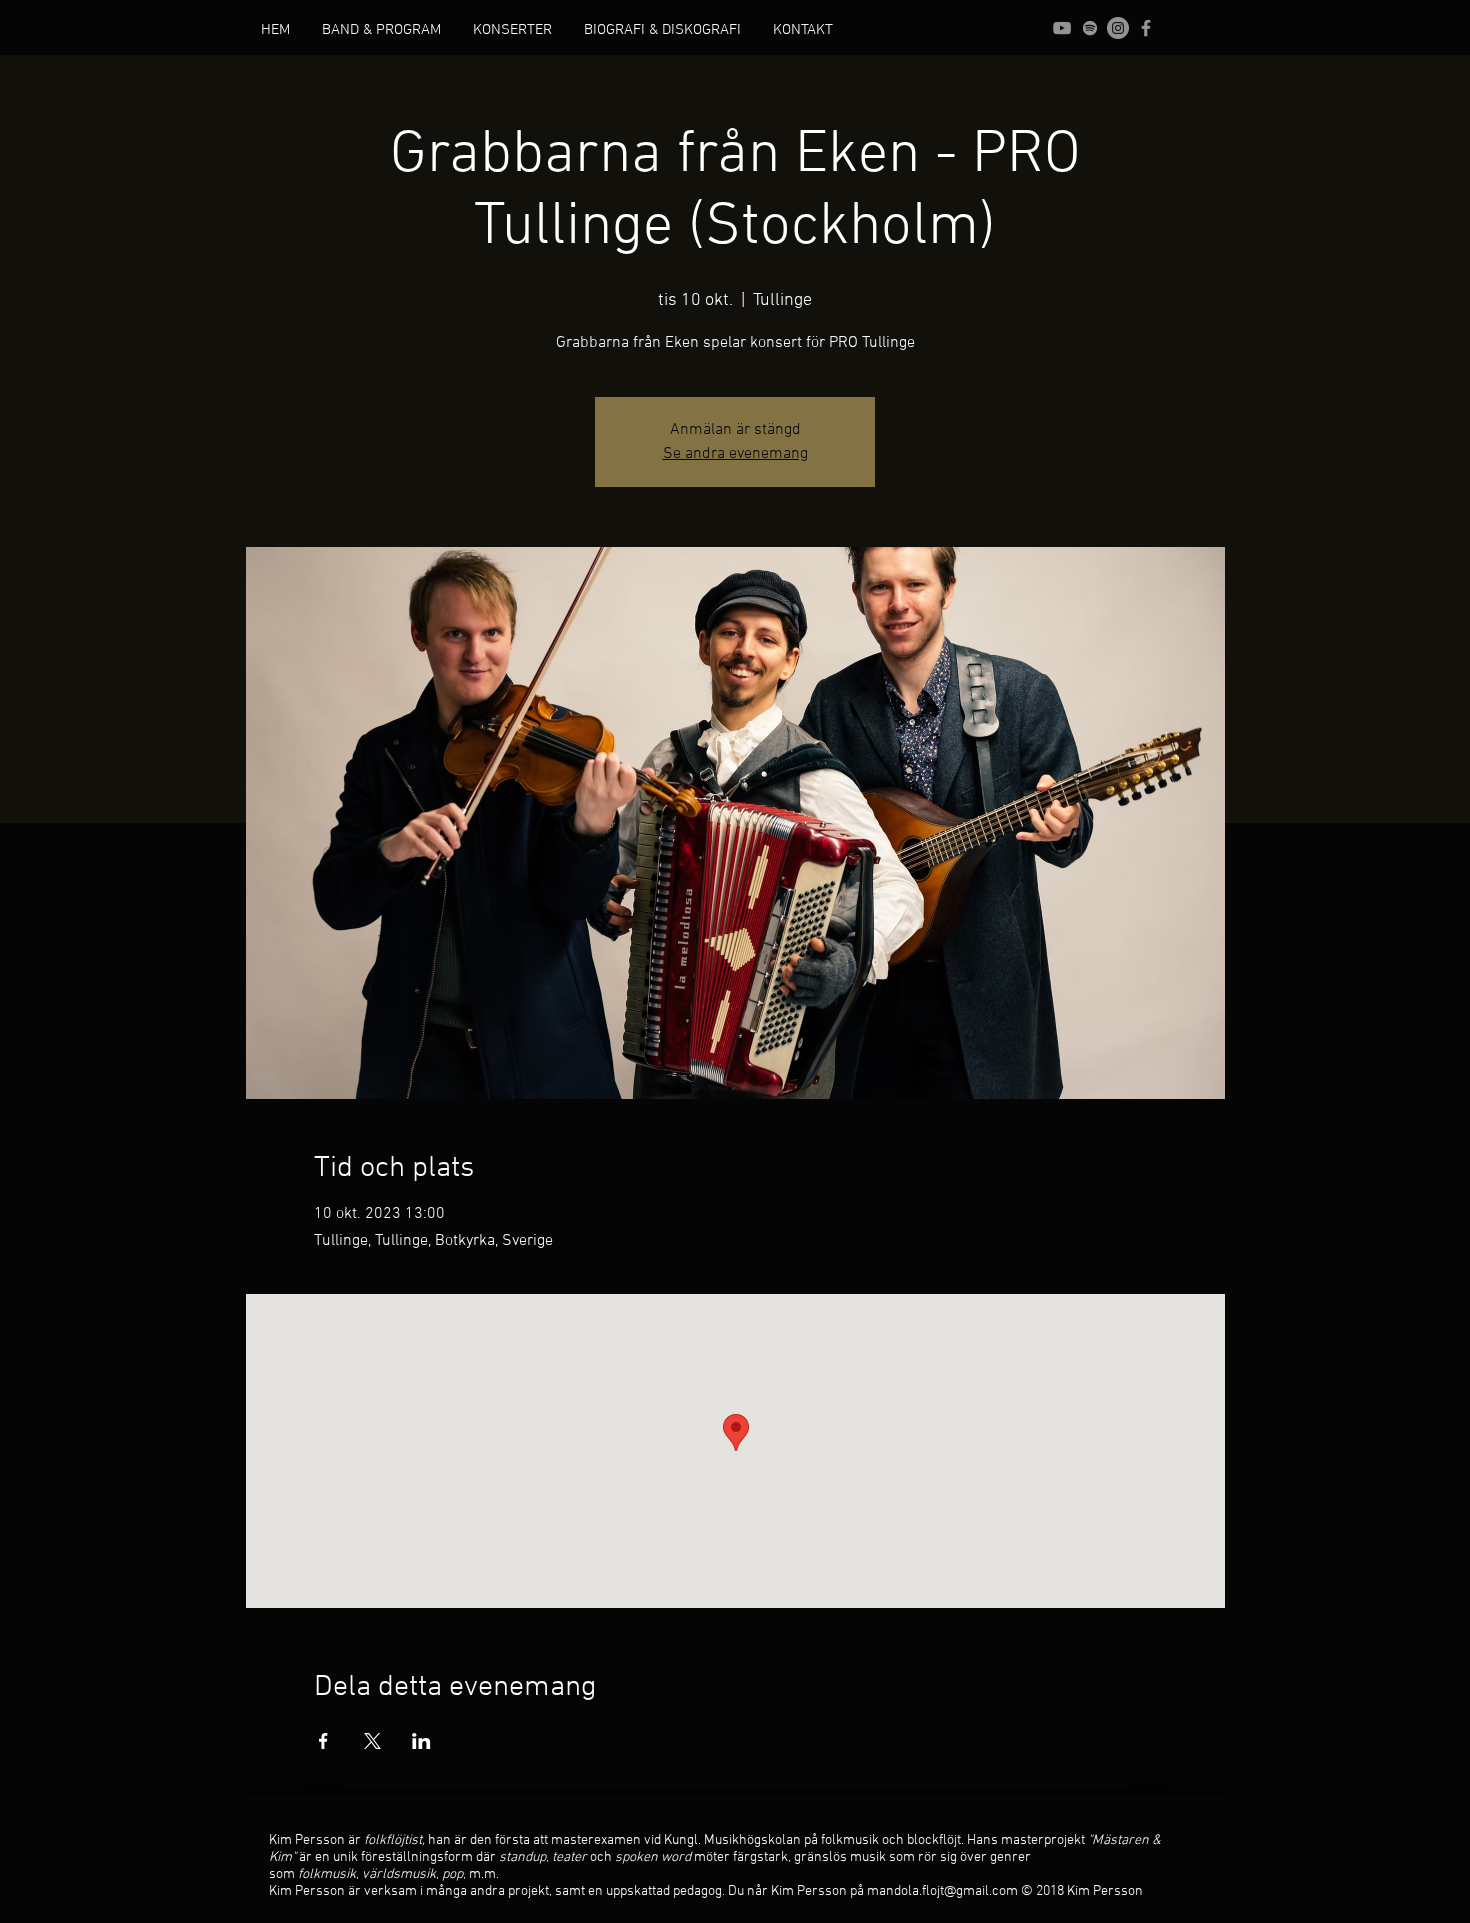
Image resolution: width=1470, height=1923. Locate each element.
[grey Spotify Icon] (1090, 28)
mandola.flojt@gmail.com (942, 1891)
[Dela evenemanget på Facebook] (323, 1741)
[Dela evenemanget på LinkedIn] (421, 1741)
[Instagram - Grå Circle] (1118, 28)
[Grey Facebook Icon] (1146, 28)
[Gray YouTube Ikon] (1062, 28)
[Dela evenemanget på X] (372, 1741)
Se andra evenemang (735, 454)
